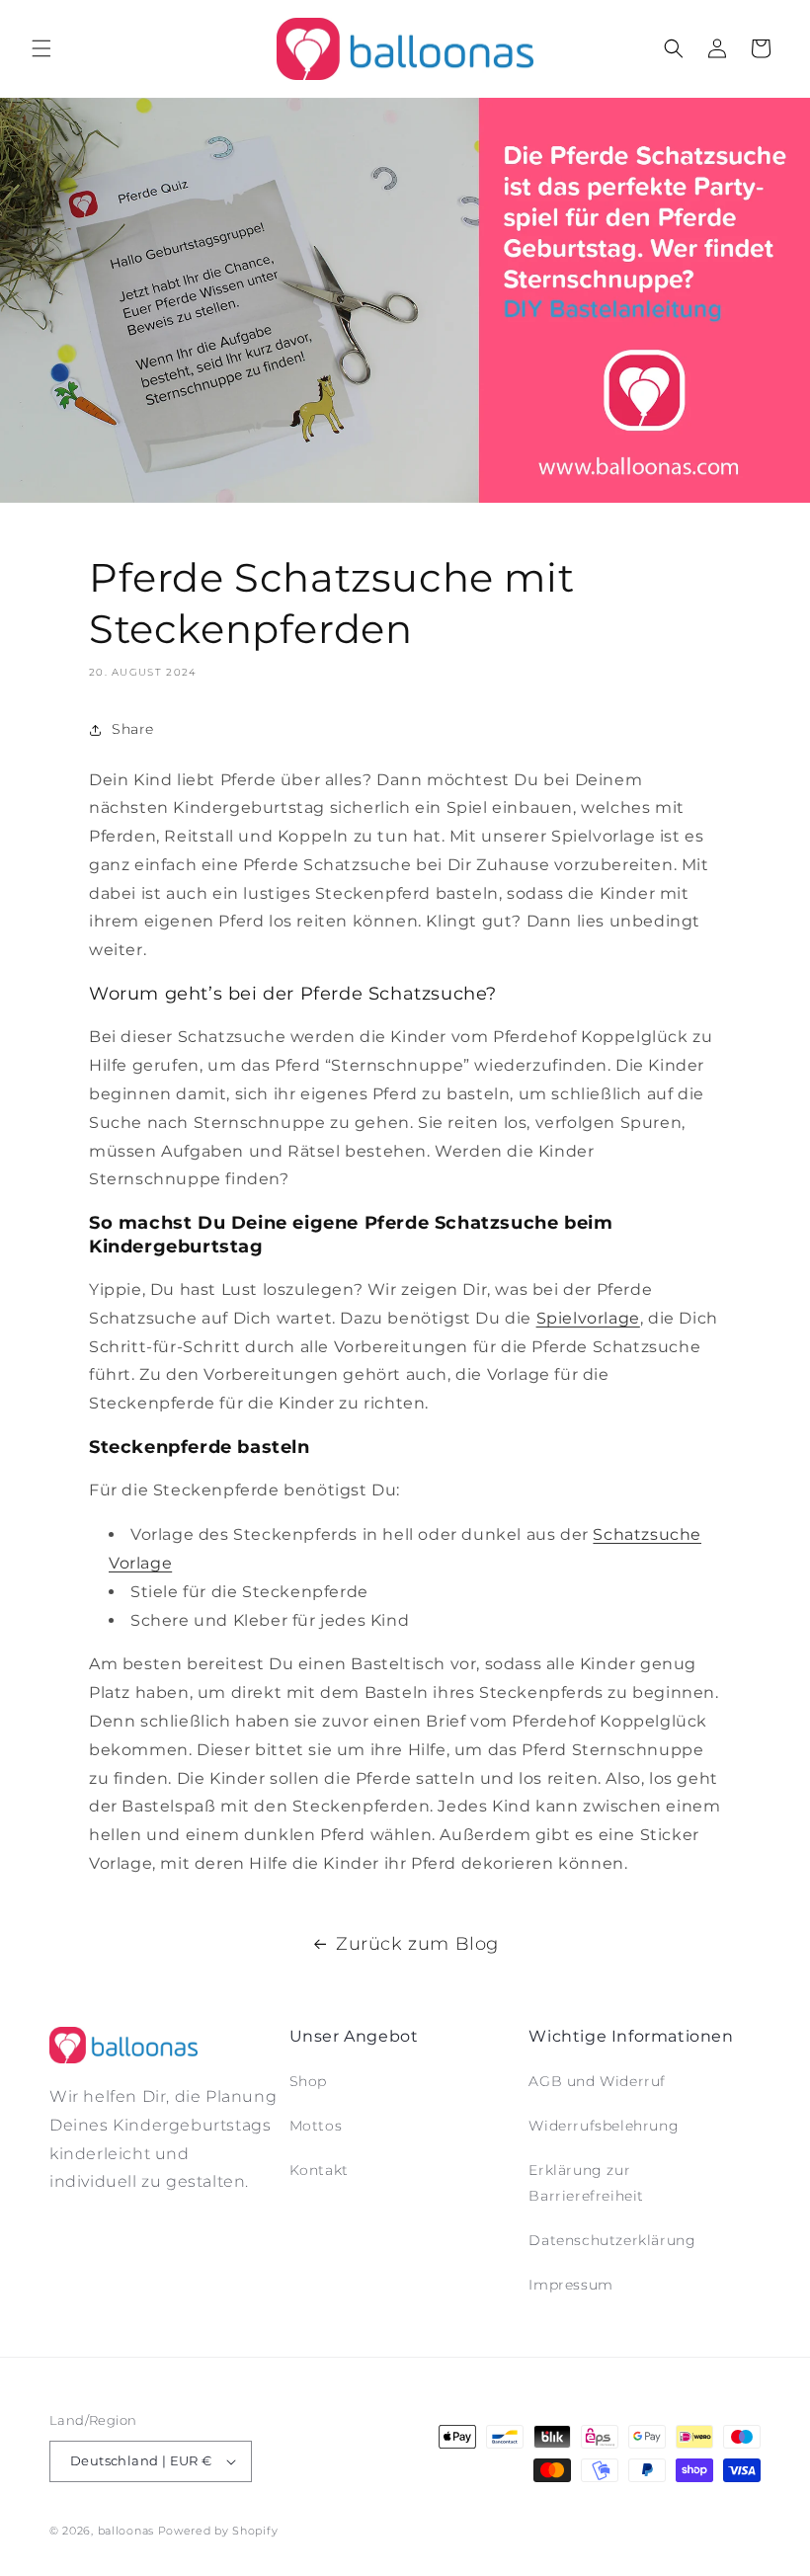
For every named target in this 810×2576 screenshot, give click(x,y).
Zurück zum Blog (417, 1944)
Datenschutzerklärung (612, 2240)
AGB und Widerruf (597, 2081)
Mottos (316, 2126)
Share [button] (133, 729)
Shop (308, 2081)
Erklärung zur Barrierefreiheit (586, 2182)
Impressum (570, 2285)
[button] (41, 48)
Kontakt (319, 2170)
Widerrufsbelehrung (604, 2126)
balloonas (126, 2531)
